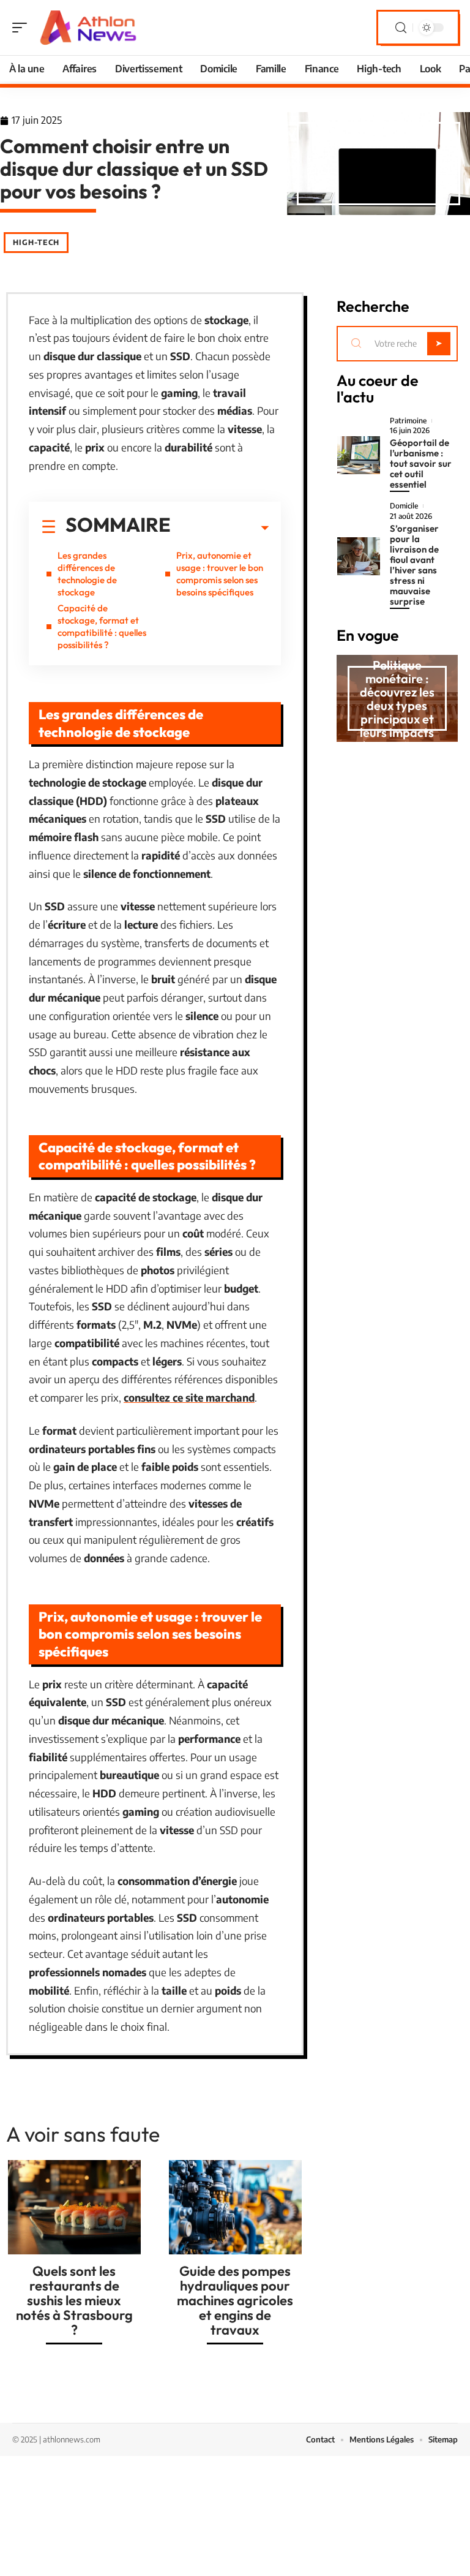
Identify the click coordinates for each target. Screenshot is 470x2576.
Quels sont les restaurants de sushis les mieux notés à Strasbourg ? (74, 2300)
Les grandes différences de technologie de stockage (87, 574)
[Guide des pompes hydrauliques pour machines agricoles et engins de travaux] (235, 2207)
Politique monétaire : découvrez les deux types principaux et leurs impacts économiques (397, 705)
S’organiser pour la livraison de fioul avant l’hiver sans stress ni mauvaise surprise (414, 565)
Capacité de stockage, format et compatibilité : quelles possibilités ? (102, 626)
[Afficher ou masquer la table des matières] (220, 528)
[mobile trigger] (23, 28)
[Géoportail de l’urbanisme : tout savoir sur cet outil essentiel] (359, 455)
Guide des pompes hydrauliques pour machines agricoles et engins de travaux (235, 2300)
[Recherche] (401, 28)
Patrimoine (408, 421)
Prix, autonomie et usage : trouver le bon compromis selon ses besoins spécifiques (220, 574)
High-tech (36, 242)
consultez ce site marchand (189, 1397)
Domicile (404, 506)
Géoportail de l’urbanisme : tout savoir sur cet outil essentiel (421, 463)
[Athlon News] (88, 28)
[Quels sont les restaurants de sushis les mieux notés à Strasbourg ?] (74, 2207)
